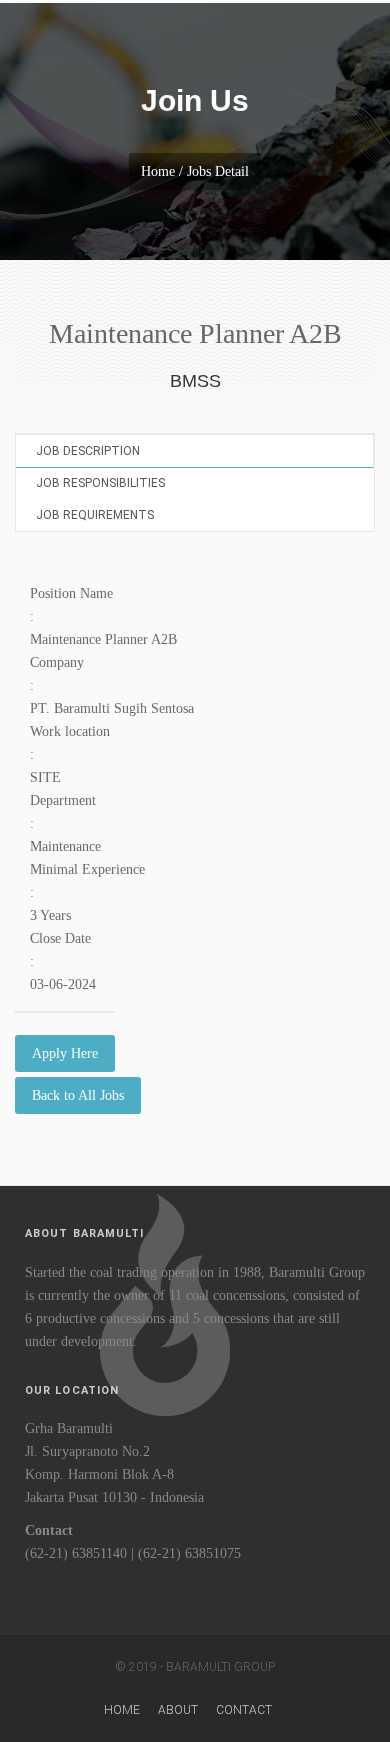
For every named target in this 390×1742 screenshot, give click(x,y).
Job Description (88, 451)
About (178, 1710)
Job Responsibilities (100, 483)
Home (122, 1710)
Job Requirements (95, 515)
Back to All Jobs (78, 1095)
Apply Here (65, 1053)
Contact (244, 1710)
